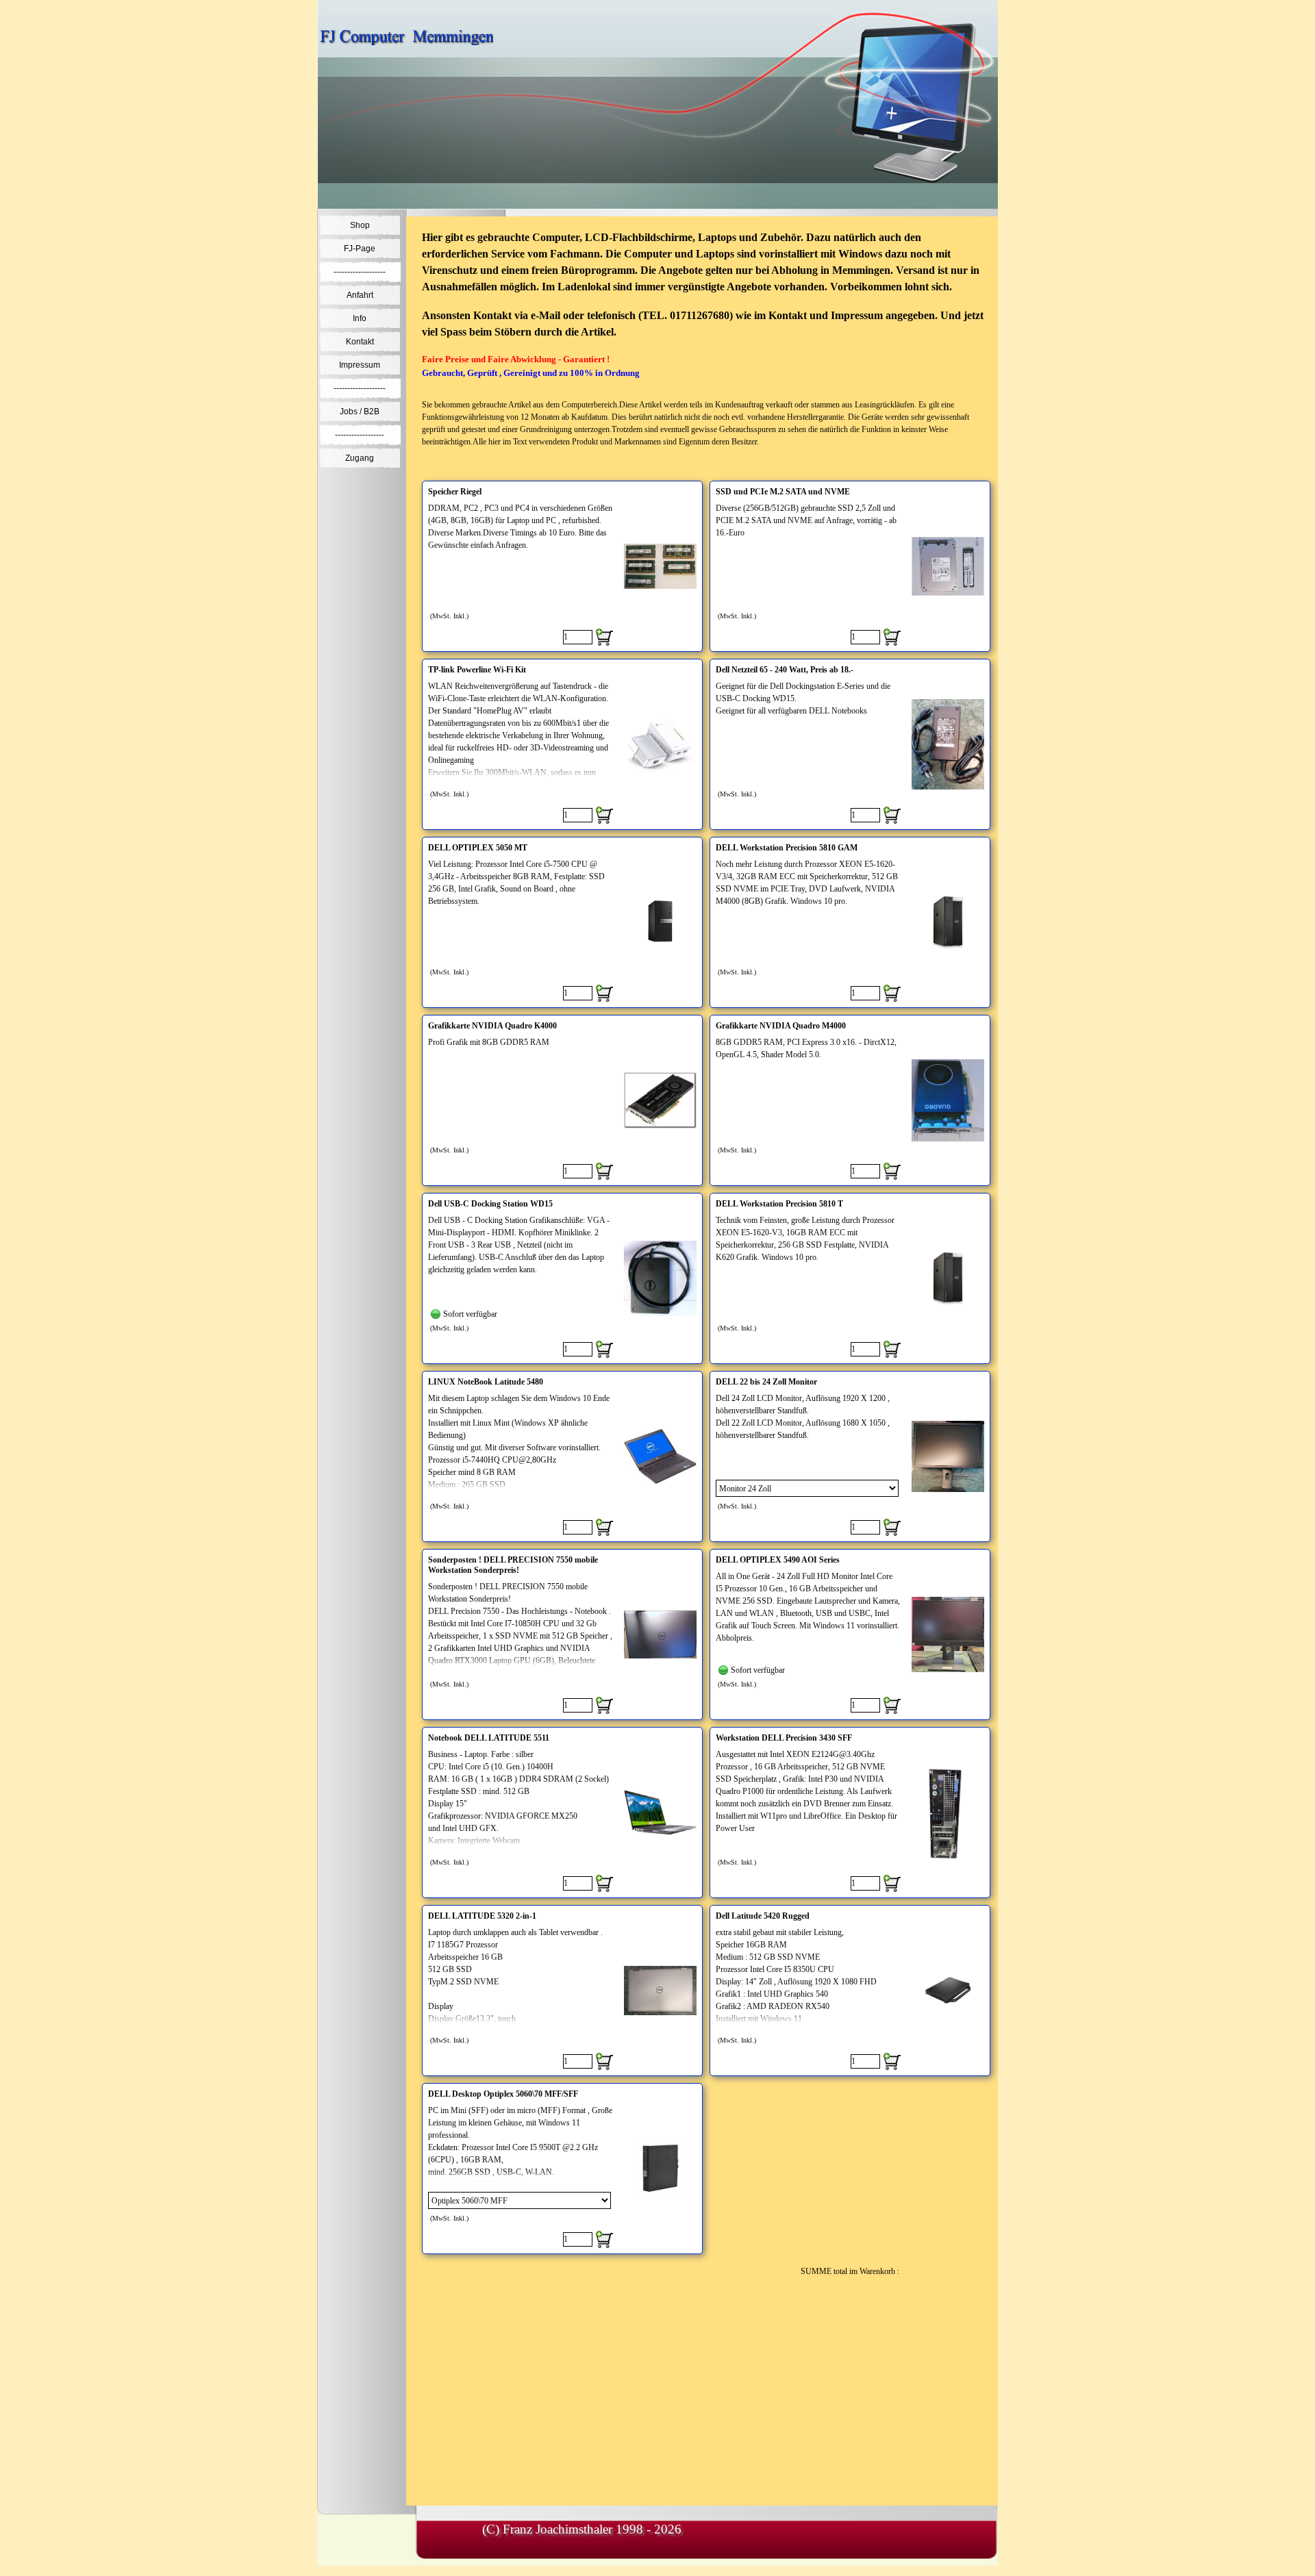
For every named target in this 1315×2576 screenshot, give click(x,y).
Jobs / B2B (360, 412)
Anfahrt (360, 295)
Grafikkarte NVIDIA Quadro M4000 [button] (781, 1026)
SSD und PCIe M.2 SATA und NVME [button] (783, 492)
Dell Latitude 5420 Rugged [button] (763, 1916)
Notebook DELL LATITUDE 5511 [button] (489, 1738)
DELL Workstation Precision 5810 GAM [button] (787, 848)
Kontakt (360, 342)
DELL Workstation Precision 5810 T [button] (779, 1204)
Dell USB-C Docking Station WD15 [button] (490, 1204)
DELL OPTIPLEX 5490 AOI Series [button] (778, 1560)
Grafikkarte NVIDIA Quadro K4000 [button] (492, 1026)
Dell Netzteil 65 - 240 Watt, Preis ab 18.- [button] (785, 670)
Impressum (360, 365)
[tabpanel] (706, 345)
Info (360, 318)
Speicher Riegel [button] (455, 492)
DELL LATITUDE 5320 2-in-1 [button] (482, 1916)
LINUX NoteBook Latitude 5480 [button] (486, 1382)
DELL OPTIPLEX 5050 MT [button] (478, 848)
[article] (562, 566)
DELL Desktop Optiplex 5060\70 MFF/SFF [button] (503, 2094)
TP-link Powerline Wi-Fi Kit (477, 670)
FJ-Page (360, 249)
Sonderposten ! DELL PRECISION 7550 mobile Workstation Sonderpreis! (513, 1565)
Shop (360, 225)
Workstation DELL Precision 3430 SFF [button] (784, 1738)
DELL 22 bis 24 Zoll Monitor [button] (766, 1382)
